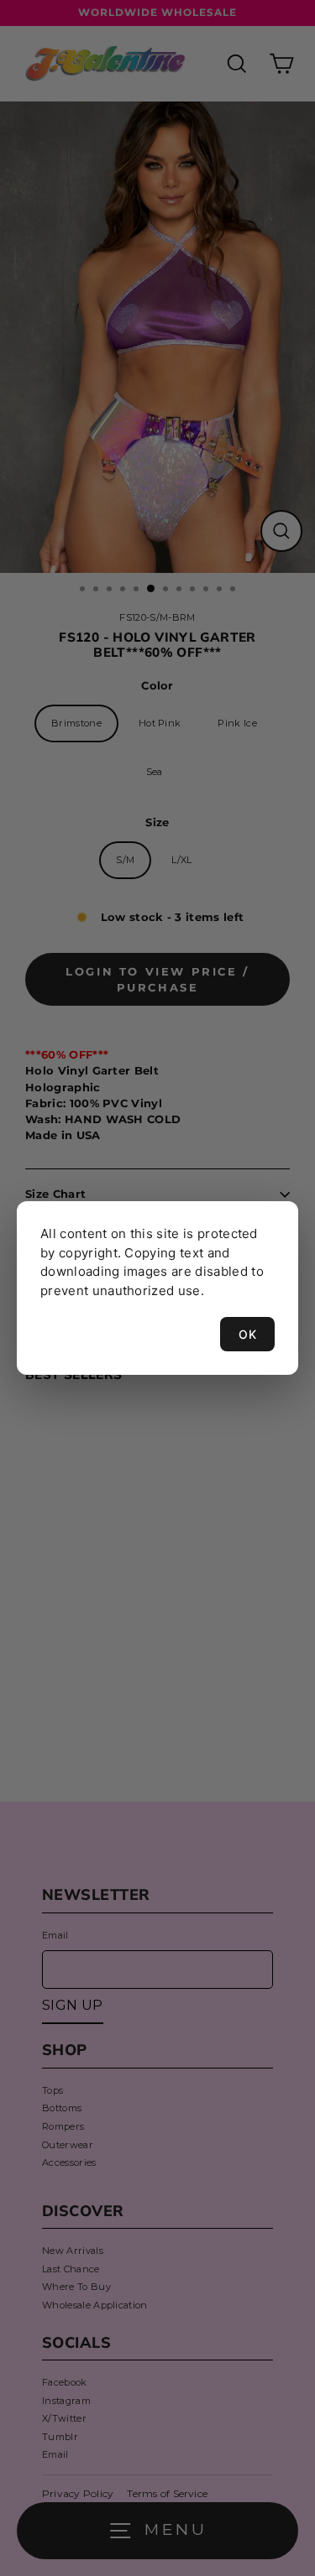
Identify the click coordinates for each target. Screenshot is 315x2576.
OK (247, 1334)
